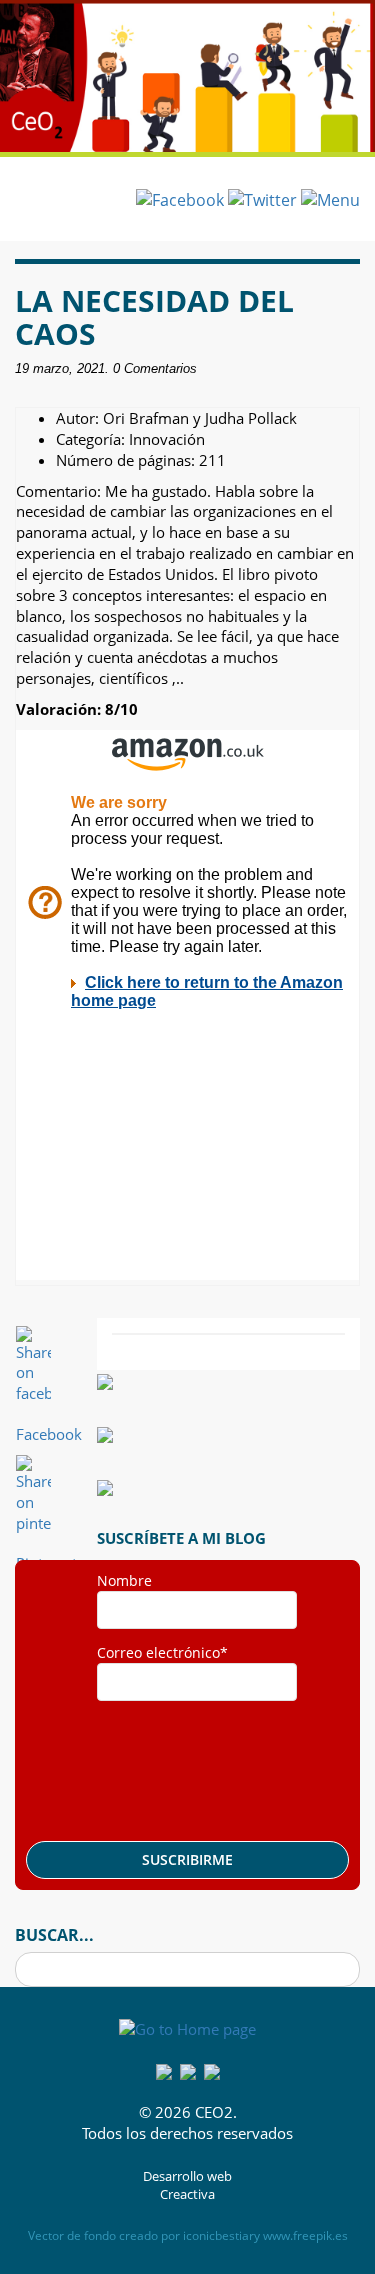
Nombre (124, 1580)
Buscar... (54, 1935)
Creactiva (187, 2194)
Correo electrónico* (162, 1652)
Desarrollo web (187, 2176)
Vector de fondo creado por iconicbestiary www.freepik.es (188, 2235)
